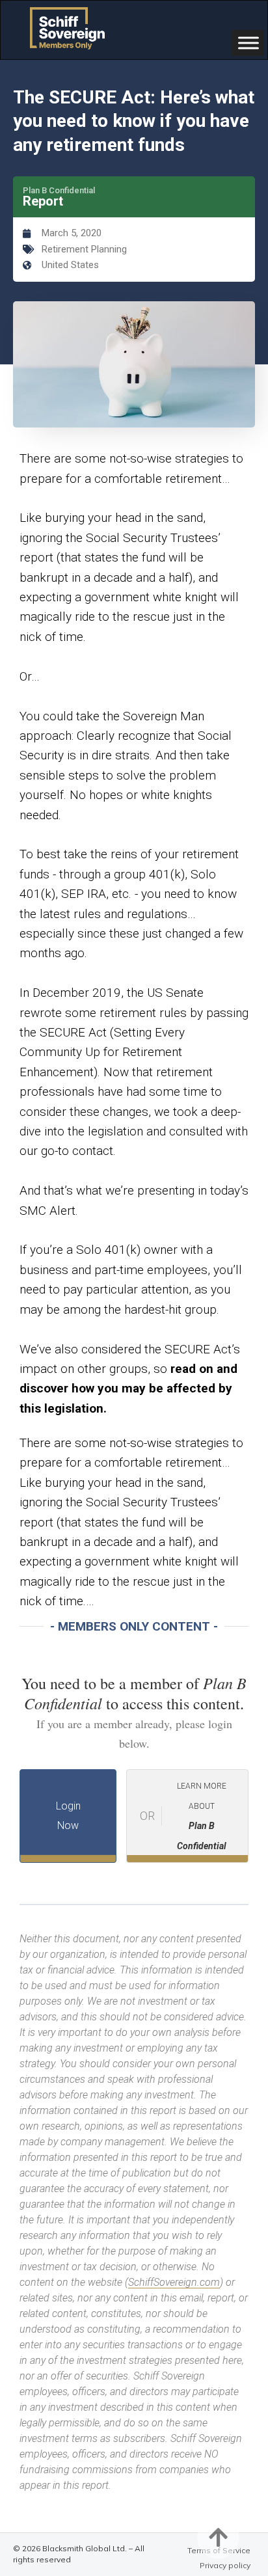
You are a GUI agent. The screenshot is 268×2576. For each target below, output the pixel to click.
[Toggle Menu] (248, 43)
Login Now (68, 1816)
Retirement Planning (84, 249)
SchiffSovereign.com (174, 2282)
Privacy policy (225, 2565)
